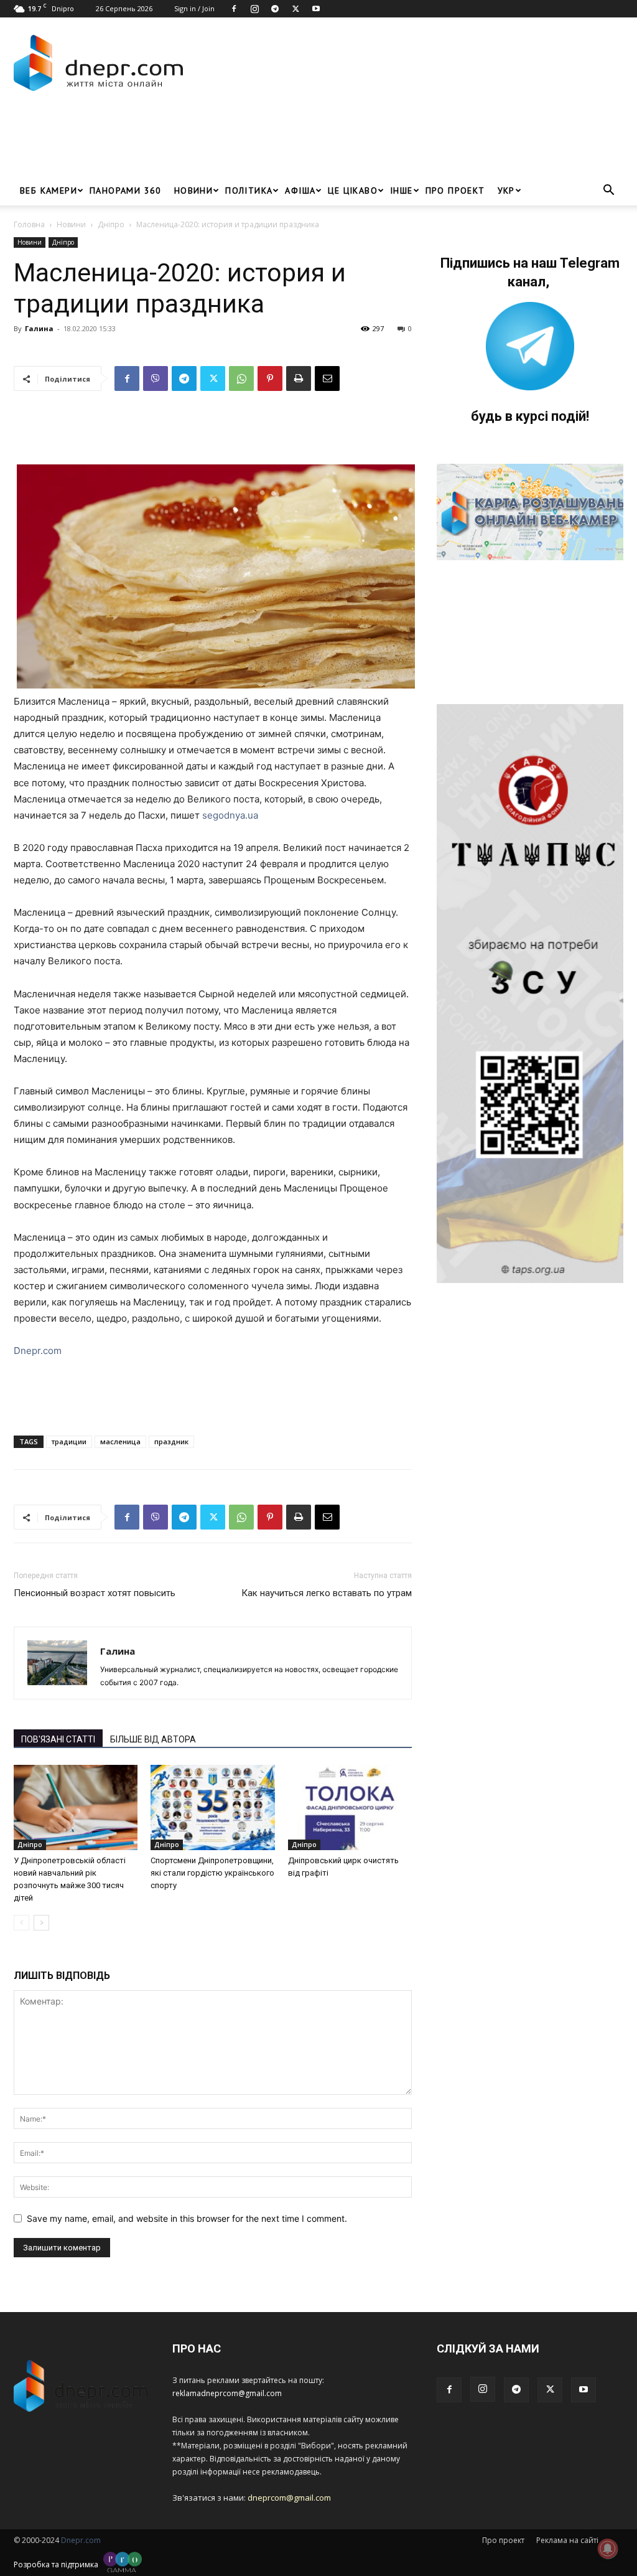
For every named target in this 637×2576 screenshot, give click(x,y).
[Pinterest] (270, 378)
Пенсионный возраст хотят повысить (95, 1593)
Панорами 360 (126, 190)
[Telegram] (275, 9)
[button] (608, 191)
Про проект (455, 190)
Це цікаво (353, 190)
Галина (39, 328)
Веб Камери (49, 190)
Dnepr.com (38, 1351)
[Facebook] (234, 9)
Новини (193, 190)
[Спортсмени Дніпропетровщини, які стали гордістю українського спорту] (212, 1807)
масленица (120, 1441)
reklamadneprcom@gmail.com (227, 2393)
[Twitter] (295, 9)
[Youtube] (316, 9)
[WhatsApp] (241, 378)
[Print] (299, 378)
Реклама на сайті (567, 2540)
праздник (171, 1441)
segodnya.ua (230, 815)
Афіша (300, 190)
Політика (249, 190)
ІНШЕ (402, 190)
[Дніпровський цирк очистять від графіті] (350, 1807)
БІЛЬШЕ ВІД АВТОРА (153, 1739)
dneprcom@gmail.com (289, 2498)
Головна (29, 224)
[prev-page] (21, 1923)
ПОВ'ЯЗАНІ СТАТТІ (58, 1739)
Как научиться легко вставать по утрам (327, 1593)
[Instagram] (254, 9)
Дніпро (111, 224)
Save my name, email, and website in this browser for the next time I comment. (187, 2218)
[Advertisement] (240, 142)
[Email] (327, 378)
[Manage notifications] (608, 2549)
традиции (69, 1441)
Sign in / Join (194, 8)
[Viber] (156, 378)
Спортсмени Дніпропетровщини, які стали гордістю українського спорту (212, 1873)
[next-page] (41, 1923)
